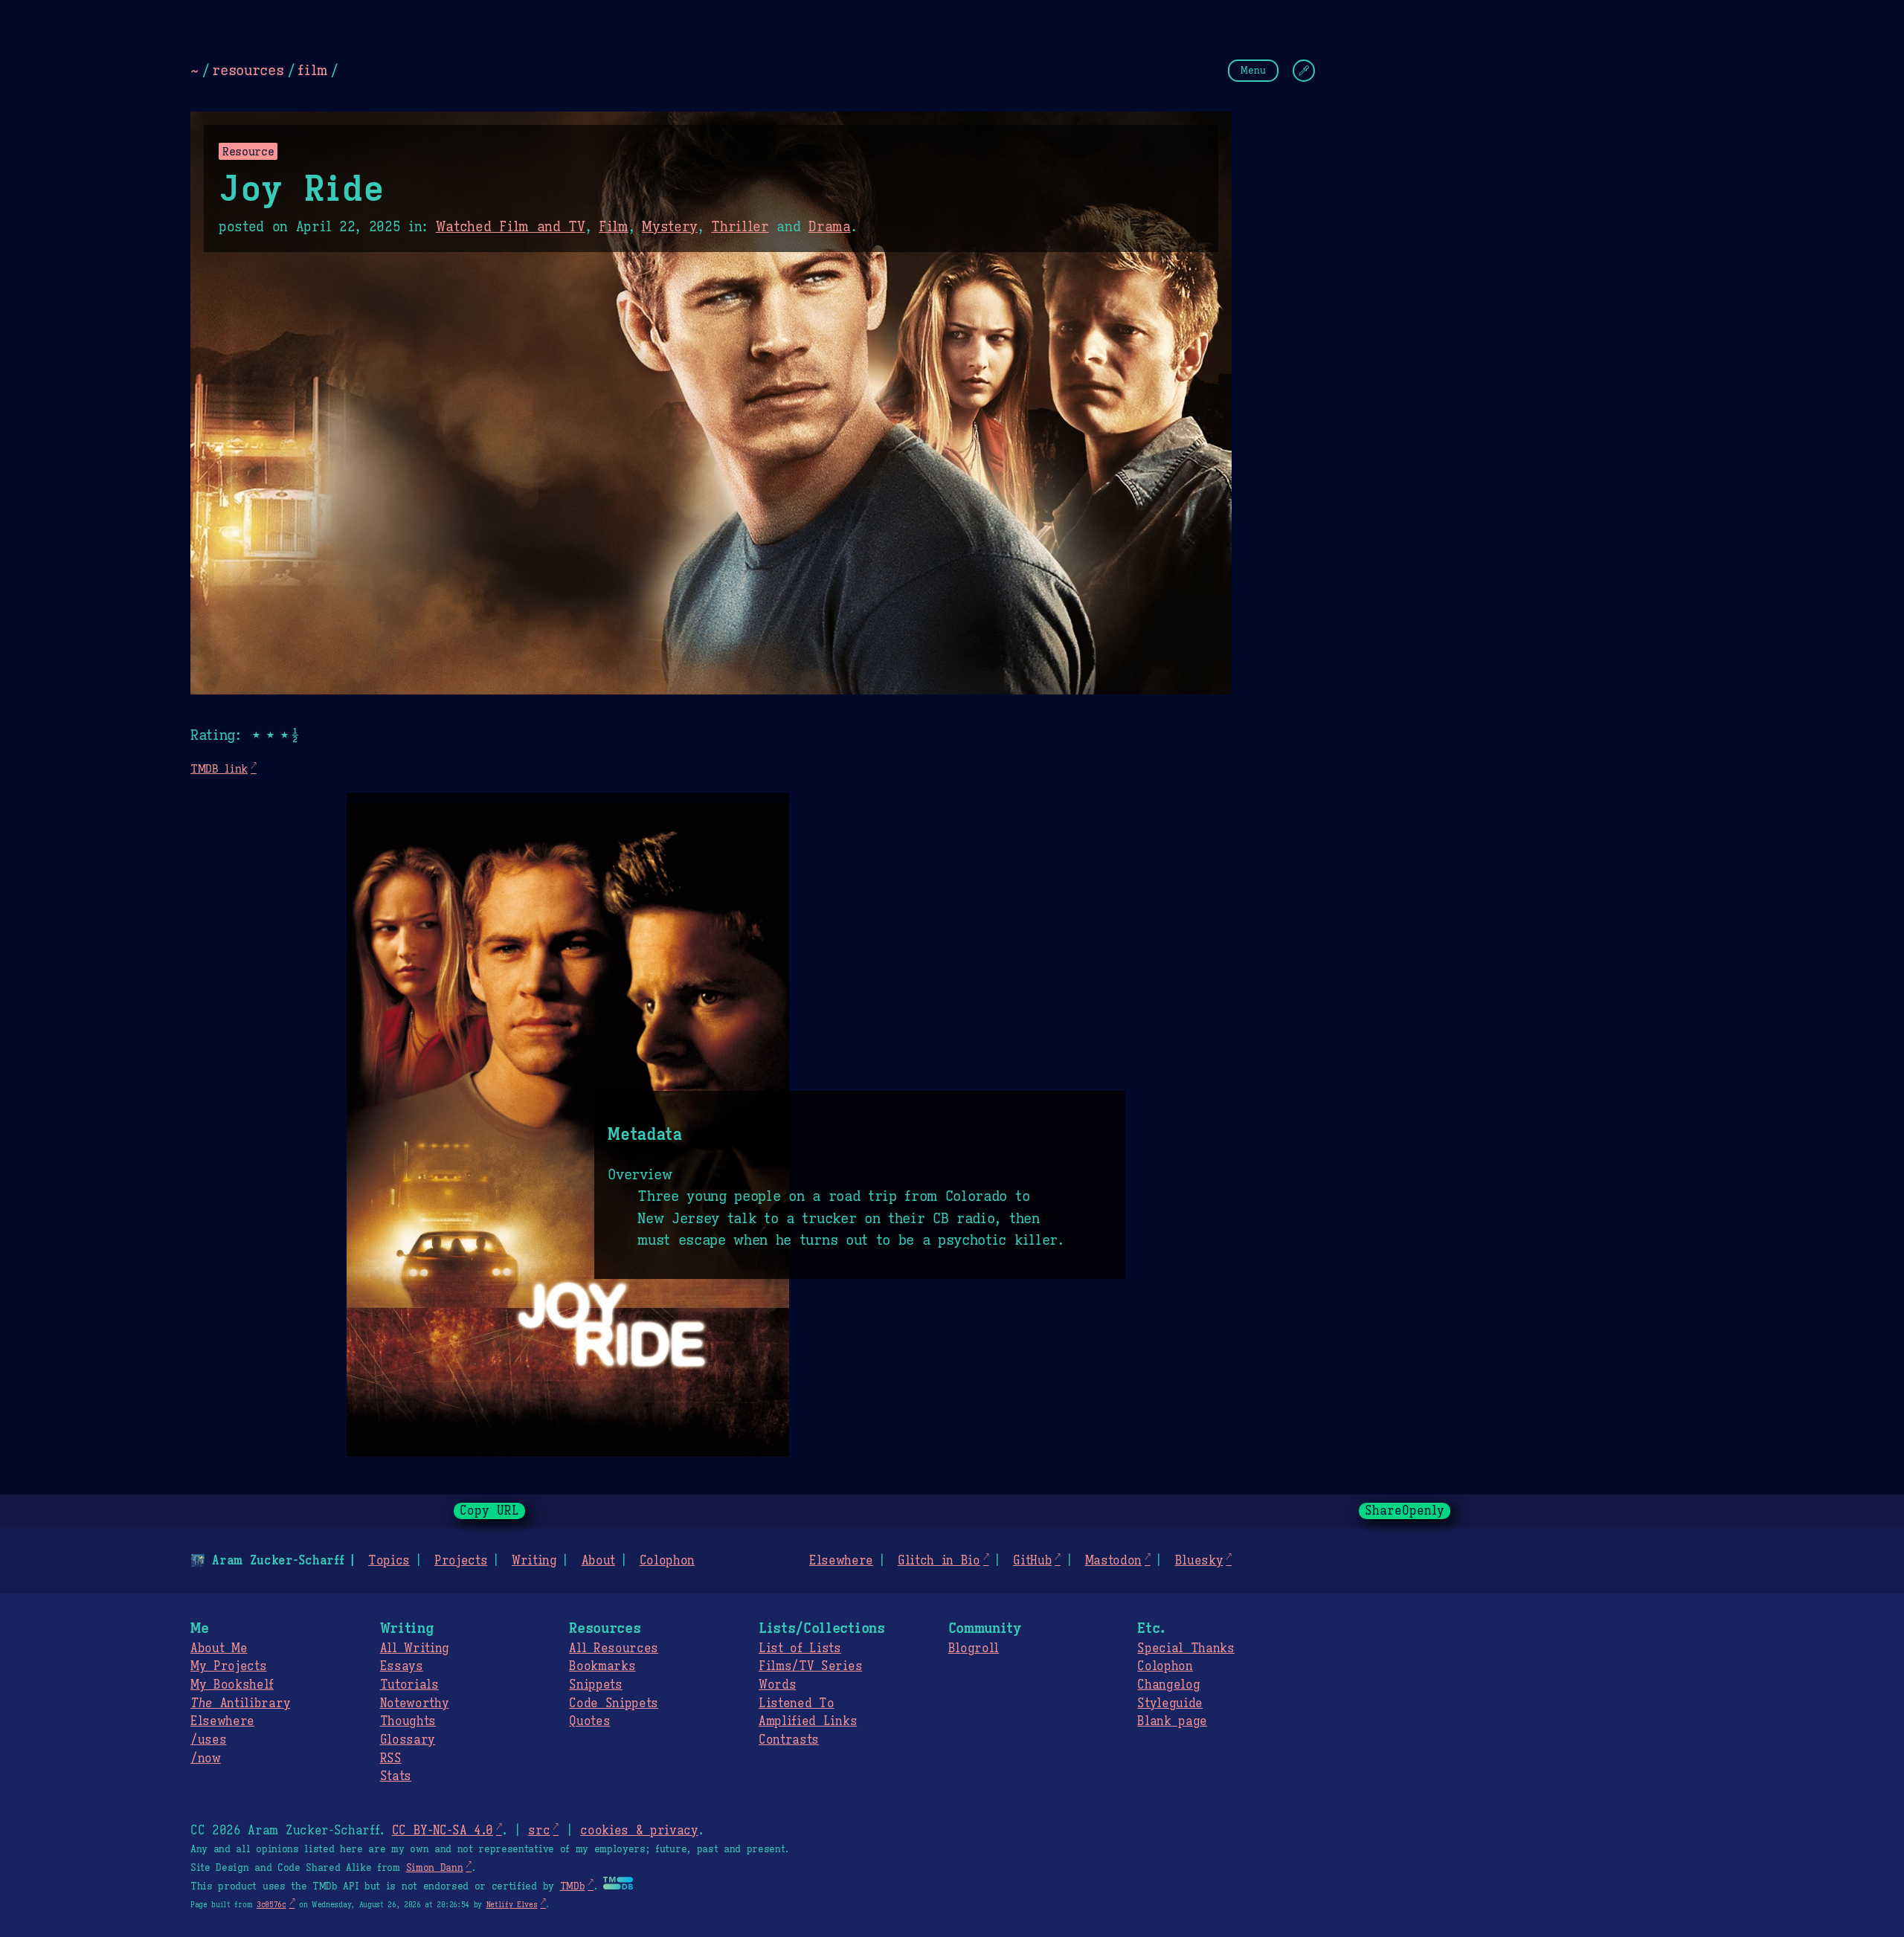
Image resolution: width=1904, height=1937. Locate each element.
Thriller (740, 227)
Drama (829, 227)
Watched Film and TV (511, 227)
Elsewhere (841, 1561)
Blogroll (974, 1648)
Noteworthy (415, 1704)
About (598, 1561)
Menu (1253, 70)
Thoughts (408, 1721)
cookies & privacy (639, 1831)
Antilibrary (240, 1704)
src (539, 1831)
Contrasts (789, 1740)
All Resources (614, 1648)
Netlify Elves (512, 1905)
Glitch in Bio (939, 1561)
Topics (389, 1561)
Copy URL (489, 1511)
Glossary (408, 1740)
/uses (208, 1740)
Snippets (595, 1685)
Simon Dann (435, 1868)
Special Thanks (1186, 1648)
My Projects (228, 1666)
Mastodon (1113, 1561)
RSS (391, 1759)
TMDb (573, 1886)
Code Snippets (614, 1704)
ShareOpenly (1405, 1511)
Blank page (1172, 1721)
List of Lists (800, 1648)
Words (777, 1685)
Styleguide (1170, 1704)
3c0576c (271, 1905)
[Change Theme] (1304, 71)
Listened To (796, 1704)
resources (248, 70)
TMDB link (219, 768)
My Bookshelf (232, 1685)
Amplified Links (808, 1721)
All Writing (415, 1648)
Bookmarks (602, 1666)
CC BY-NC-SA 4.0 (443, 1831)
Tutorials (409, 1685)
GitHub (1032, 1561)
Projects (461, 1561)
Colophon (667, 1561)
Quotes (589, 1721)
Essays (402, 1666)
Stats (396, 1776)
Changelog (1168, 1685)
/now (206, 1759)
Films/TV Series (810, 1666)
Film (614, 227)
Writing (534, 1561)
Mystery (670, 227)
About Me (219, 1648)
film (312, 70)
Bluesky (1199, 1561)
